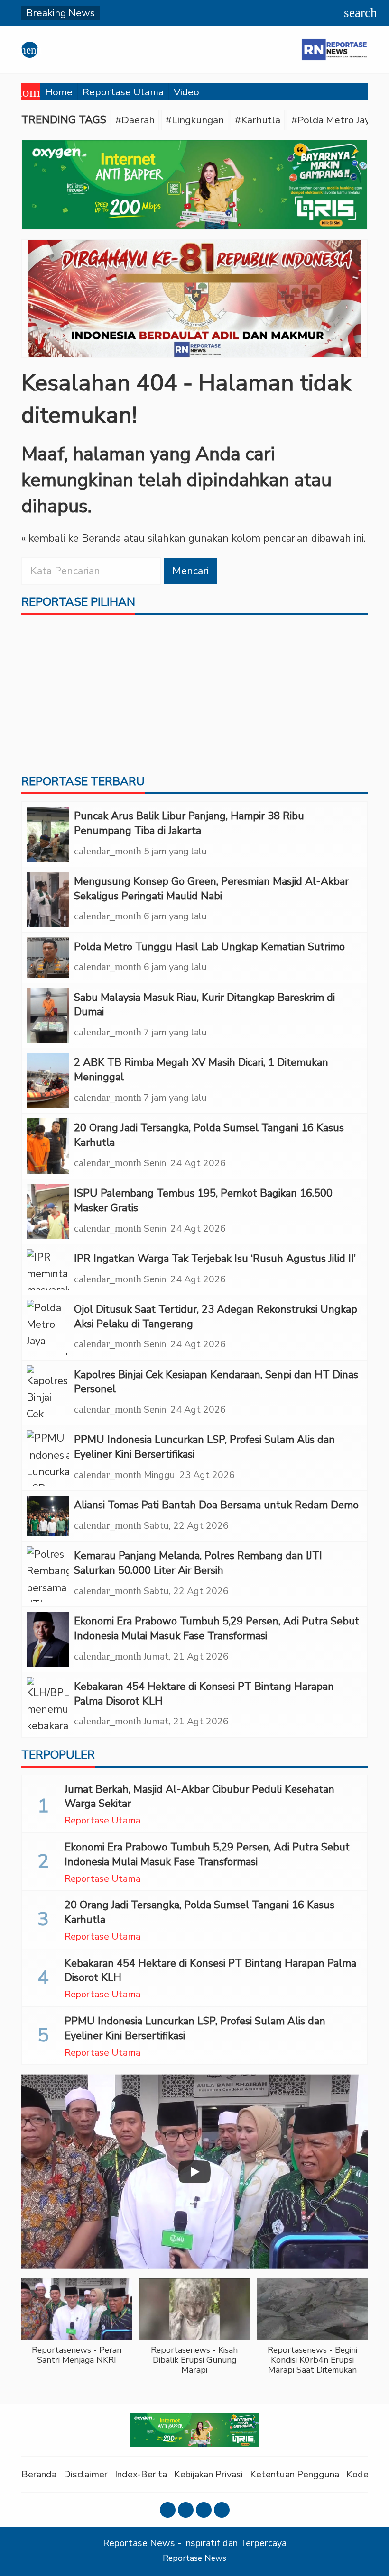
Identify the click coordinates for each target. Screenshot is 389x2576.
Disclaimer (86, 2474)
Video (186, 92)
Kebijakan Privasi (208, 2474)
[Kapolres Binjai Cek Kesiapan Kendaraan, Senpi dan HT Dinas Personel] (48, 1393)
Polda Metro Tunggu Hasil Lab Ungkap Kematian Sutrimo (209, 947)
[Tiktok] (222, 2510)
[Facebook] (168, 2510)
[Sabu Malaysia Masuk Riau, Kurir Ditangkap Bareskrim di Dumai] (48, 1016)
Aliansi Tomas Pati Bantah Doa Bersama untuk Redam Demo (216, 1505)
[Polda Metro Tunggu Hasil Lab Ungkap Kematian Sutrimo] (48, 958)
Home (59, 92)
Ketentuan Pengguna (295, 2474)
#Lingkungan (195, 120)
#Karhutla (258, 120)
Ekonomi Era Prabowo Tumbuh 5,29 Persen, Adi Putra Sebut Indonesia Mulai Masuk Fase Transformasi (217, 1628)
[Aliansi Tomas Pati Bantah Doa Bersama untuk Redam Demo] (48, 1516)
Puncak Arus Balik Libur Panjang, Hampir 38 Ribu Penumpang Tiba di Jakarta (189, 823)
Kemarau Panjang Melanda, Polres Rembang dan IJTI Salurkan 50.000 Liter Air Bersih (198, 1563)
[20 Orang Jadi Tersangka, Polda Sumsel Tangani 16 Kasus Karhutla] (48, 1146)
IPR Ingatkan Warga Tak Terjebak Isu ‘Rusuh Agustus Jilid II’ (215, 1259)
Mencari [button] (190, 571)
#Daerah (135, 120)
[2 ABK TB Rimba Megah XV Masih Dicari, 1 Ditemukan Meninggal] (48, 1081)
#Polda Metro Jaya (333, 120)
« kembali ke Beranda (71, 538)
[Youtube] (204, 2510)
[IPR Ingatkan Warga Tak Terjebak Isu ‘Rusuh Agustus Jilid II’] (48, 1270)
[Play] (194, 2172)
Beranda (39, 2474)
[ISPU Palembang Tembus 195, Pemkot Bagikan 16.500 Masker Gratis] (48, 1211)
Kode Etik (367, 2474)
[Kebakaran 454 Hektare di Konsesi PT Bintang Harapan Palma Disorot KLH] (48, 1705)
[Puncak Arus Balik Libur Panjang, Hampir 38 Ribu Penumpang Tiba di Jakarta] (48, 834)
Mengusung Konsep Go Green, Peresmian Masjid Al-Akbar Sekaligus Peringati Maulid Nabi (211, 889)
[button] (77, 2327)
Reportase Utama (123, 92)
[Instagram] (186, 2510)
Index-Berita (141, 2474)
